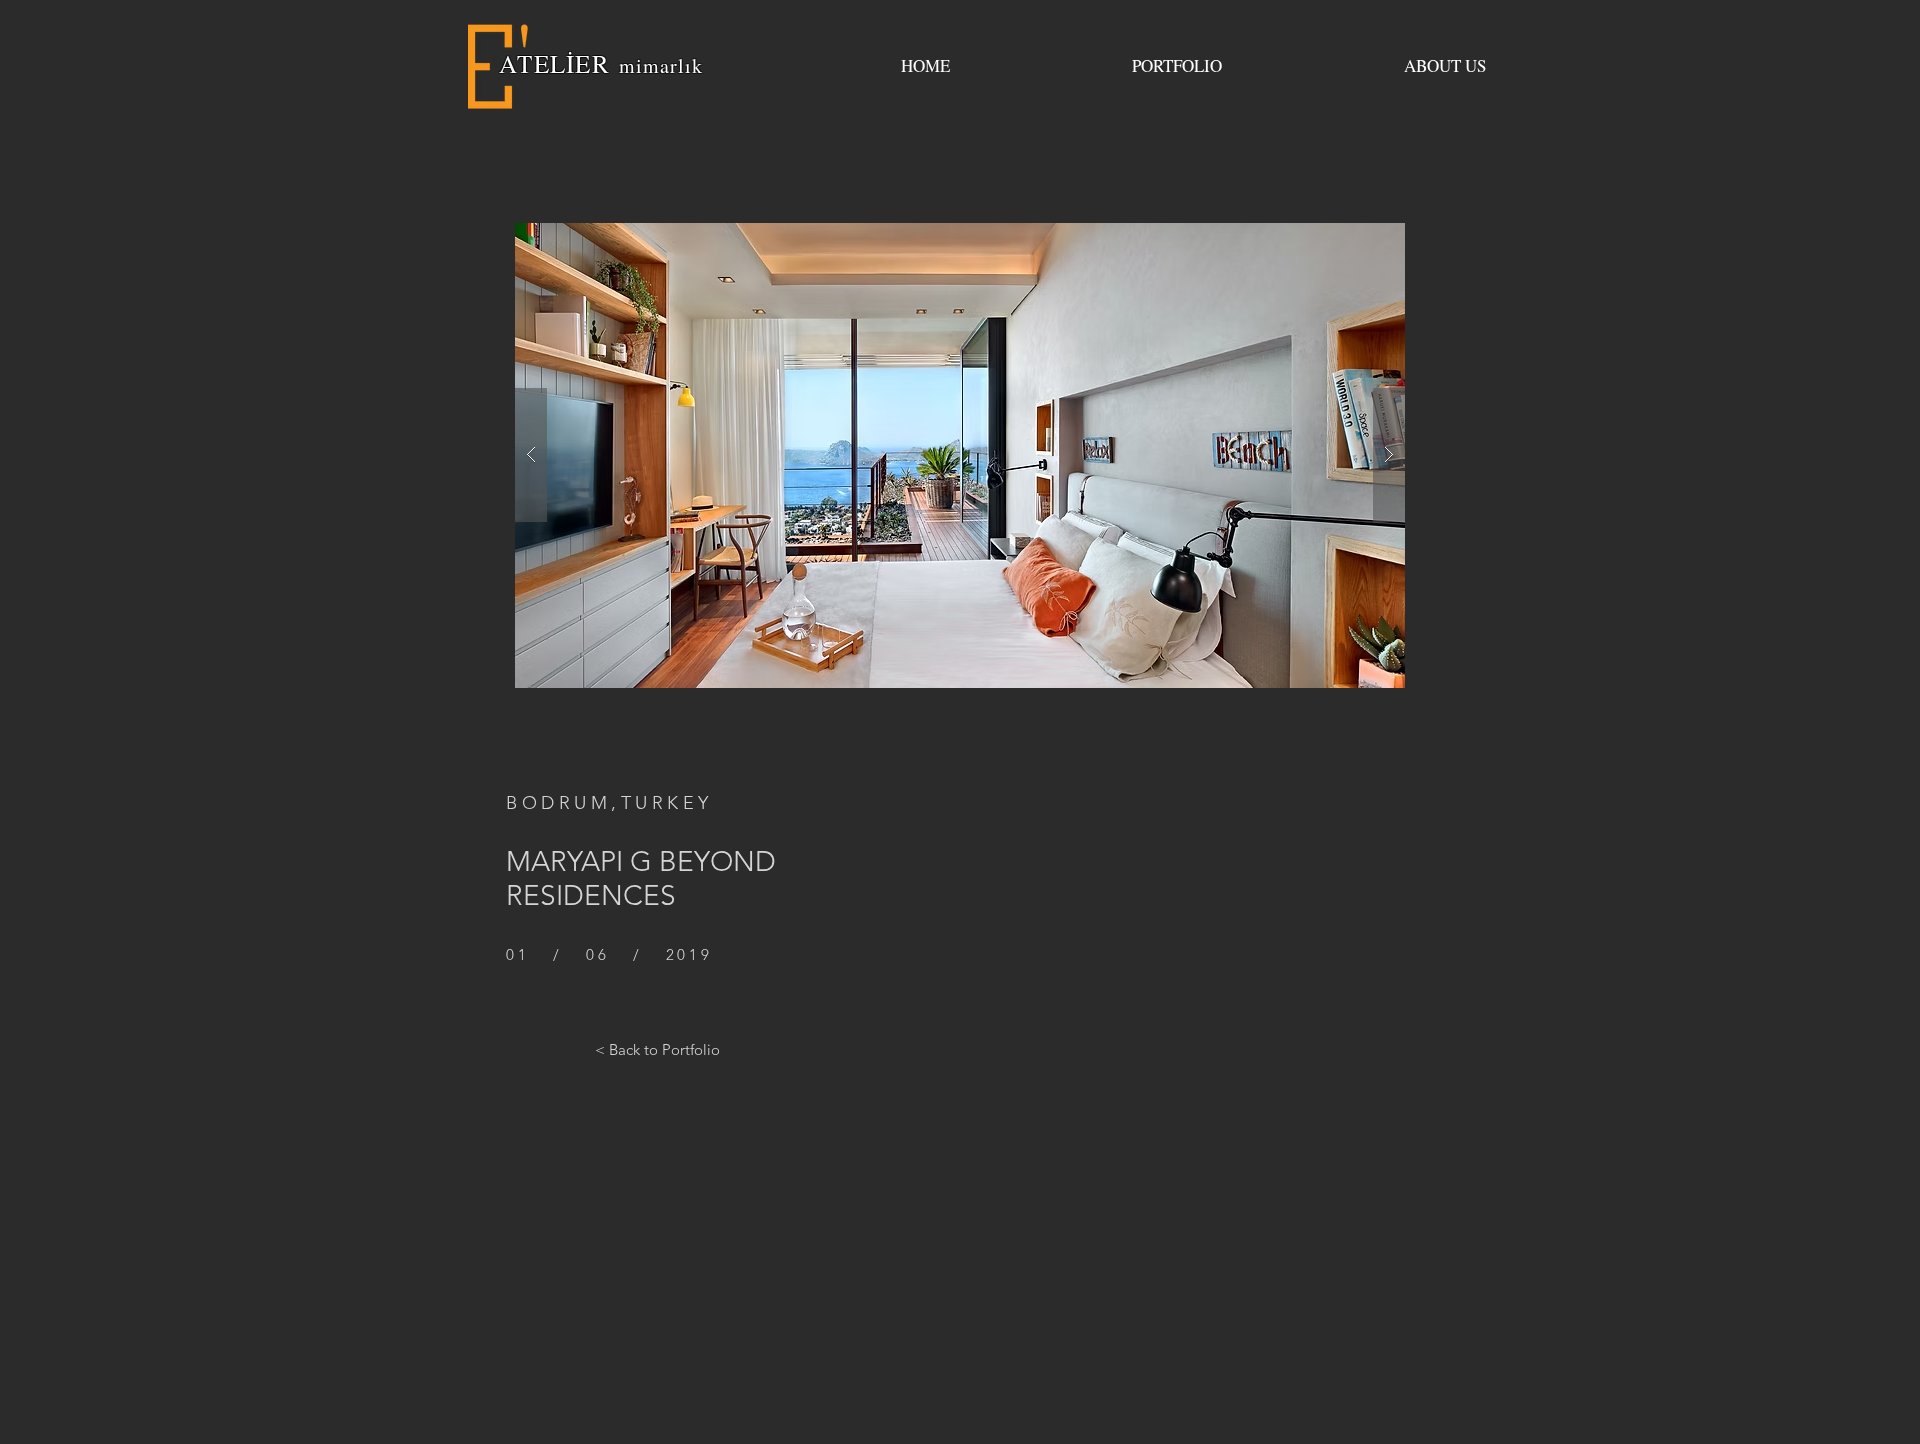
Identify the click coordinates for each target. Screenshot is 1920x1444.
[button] (960, 455)
